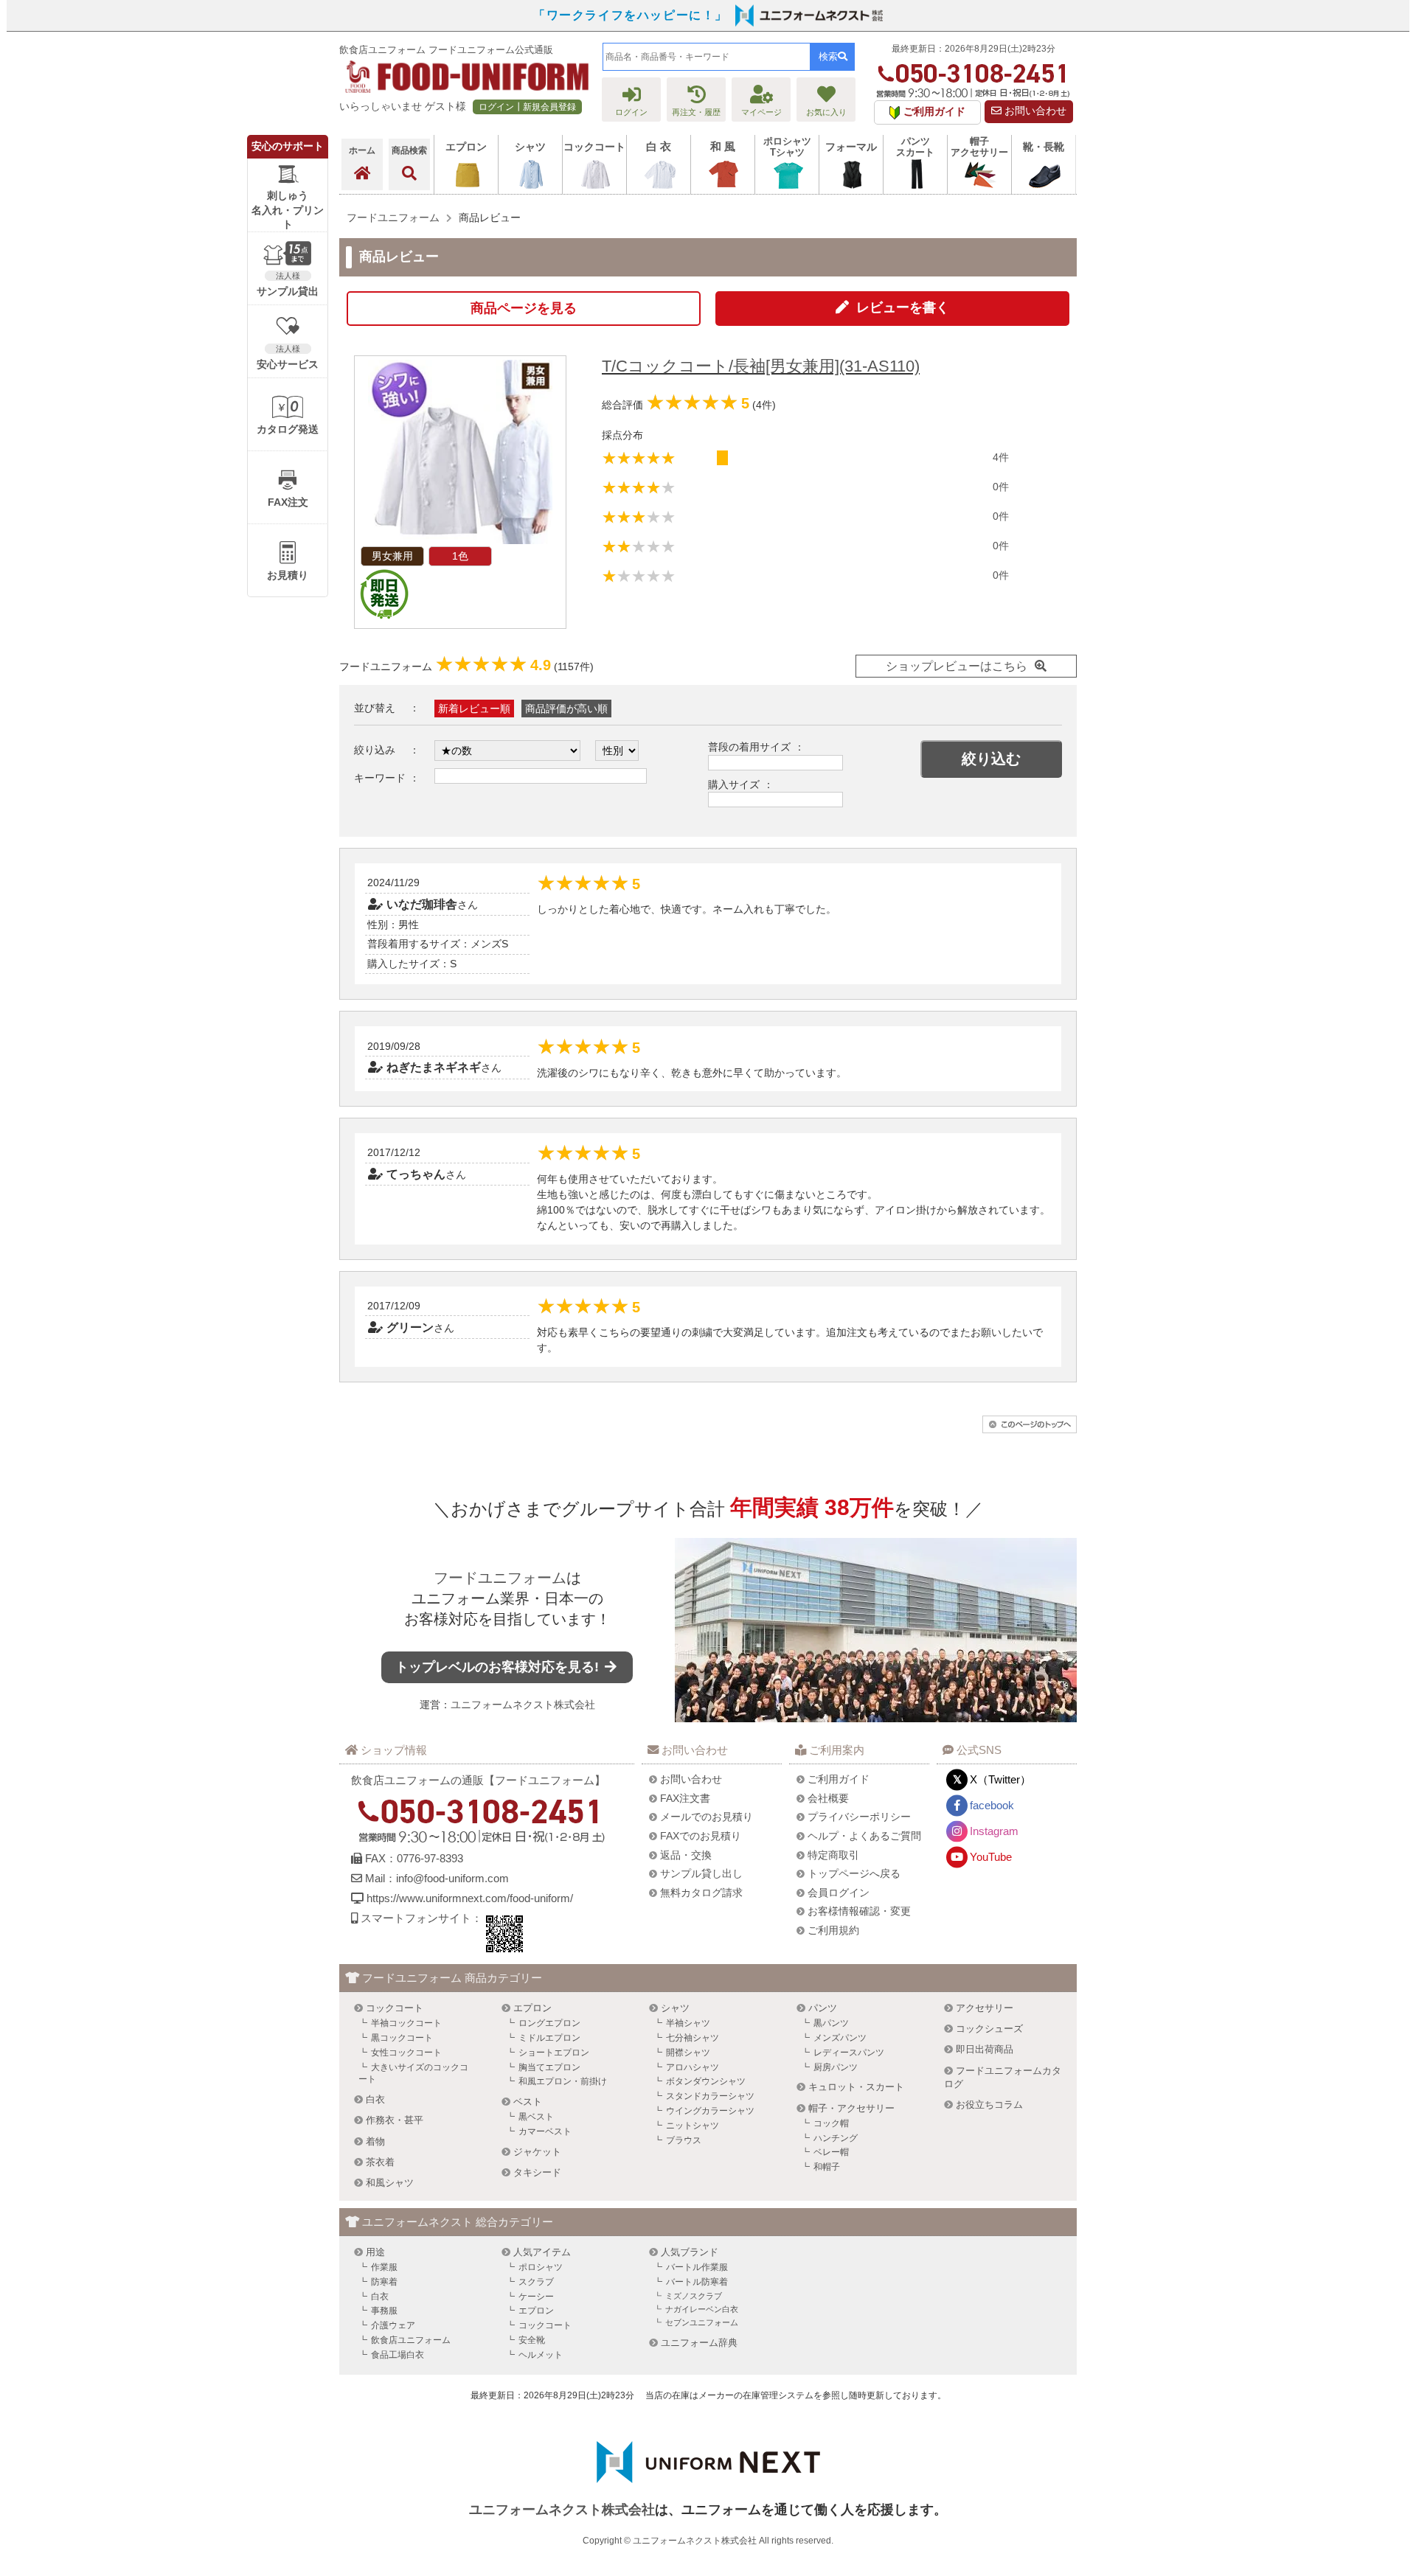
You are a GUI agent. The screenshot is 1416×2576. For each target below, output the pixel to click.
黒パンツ (831, 2023)
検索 (828, 56)
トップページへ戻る (854, 1873)
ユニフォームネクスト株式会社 (523, 1705)
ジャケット (537, 2152)
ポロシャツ (541, 2267)
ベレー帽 (831, 2152)
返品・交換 (686, 1855)
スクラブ (536, 2282)
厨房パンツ (836, 2067)
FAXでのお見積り (701, 1836)
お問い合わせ (1034, 111)
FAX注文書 (685, 1798)
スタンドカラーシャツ (710, 2096)
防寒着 (384, 2282)
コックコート (395, 2008)
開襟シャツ (688, 2053)
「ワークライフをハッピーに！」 (631, 15)
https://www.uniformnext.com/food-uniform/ (470, 1898)
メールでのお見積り (707, 1817)
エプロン (532, 2008)
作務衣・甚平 (395, 2120)
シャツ (675, 2008)
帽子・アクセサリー (851, 2108)
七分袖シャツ (693, 2038)
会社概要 (828, 1798)
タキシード (537, 2172)
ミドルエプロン (549, 2038)
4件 (1001, 457)
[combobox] (707, 57)
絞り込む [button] (991, 759)
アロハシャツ (693, 2067)
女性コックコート (406, 2053)
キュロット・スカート (856, 2087)
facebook (992, 1805)
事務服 (384, 2311)
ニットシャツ (693, 2126)
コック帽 (831, 2123)
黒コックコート (402, 2038)
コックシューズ (989, 2029)
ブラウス (684, 2140)
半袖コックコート (406, 2023)
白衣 (375, 2099)
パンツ (823, 2008)
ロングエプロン (549, 2023)
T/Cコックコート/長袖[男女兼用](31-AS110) (761, 366)
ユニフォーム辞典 (699, 2343)
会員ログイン (839, 1893)
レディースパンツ (849, 2053)
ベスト (528, 2102)
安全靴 (532, 2340)
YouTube (991, 1857)
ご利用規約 (833, 1930)
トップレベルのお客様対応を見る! (499, 1667)
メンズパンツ (840, 2038)
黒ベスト (536, 2117)
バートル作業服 (697, 2267)
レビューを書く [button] (903, 307)
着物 (375, 2141)
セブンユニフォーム (702, 2322)
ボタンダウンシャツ (706, 2081)
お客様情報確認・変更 (859, 1911)
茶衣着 (380, 2162)
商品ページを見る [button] (524, 308)
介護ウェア (393, 2325)
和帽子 (827, 2167)
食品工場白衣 (398, 2355)
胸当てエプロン (549, 2067)
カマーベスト (545, 2131)
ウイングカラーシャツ (710, 2111)
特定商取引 (833, 1855)
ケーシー (536, 2297)
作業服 (384, 2267)
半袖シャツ (688, 2023)
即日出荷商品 (985, 2049)
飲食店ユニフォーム (411, 2340)
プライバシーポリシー (859, 1817)
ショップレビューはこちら (957, 666)
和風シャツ (390, 2183)
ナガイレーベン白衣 (702, 2309)
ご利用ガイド (839, 1779)
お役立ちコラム (989, 2105)
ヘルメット (541, 2355)
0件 (1001, 487)
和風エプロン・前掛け (563, 2081)
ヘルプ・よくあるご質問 (864, 1836)
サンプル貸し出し (701, 1873)
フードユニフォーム (500, 1578)
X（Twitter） (1000, 1779)
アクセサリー (985, 2008)
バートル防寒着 (697, 2282)
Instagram (994, 1831)
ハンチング (836, 2138)
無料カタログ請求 (701, 1893)
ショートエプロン (554, 2053)
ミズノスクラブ (694, 2296)
